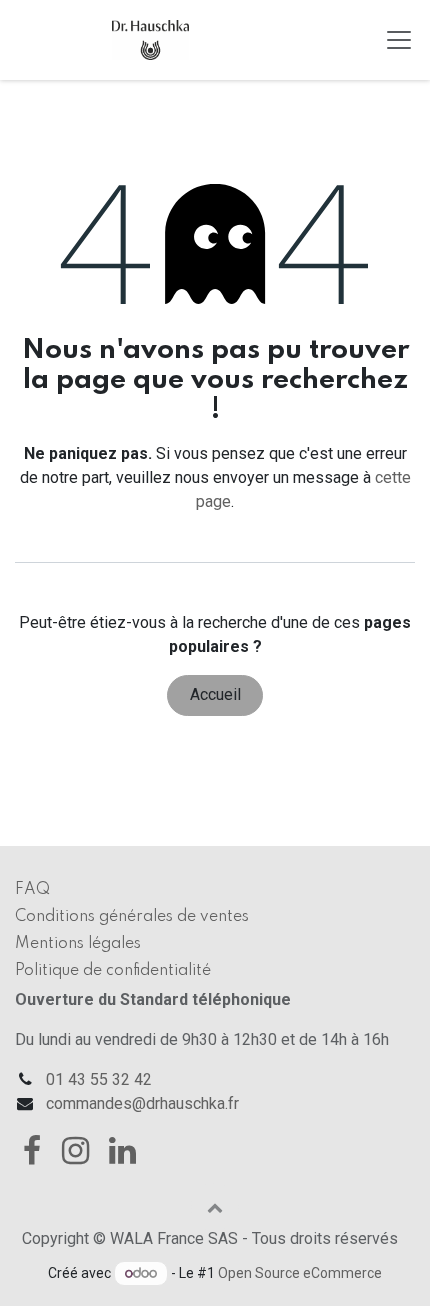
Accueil (215, 694)
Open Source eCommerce (300, 1273)
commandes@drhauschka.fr (142, 1103)
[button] (215, 1207)
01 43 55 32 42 (99, 1079)
